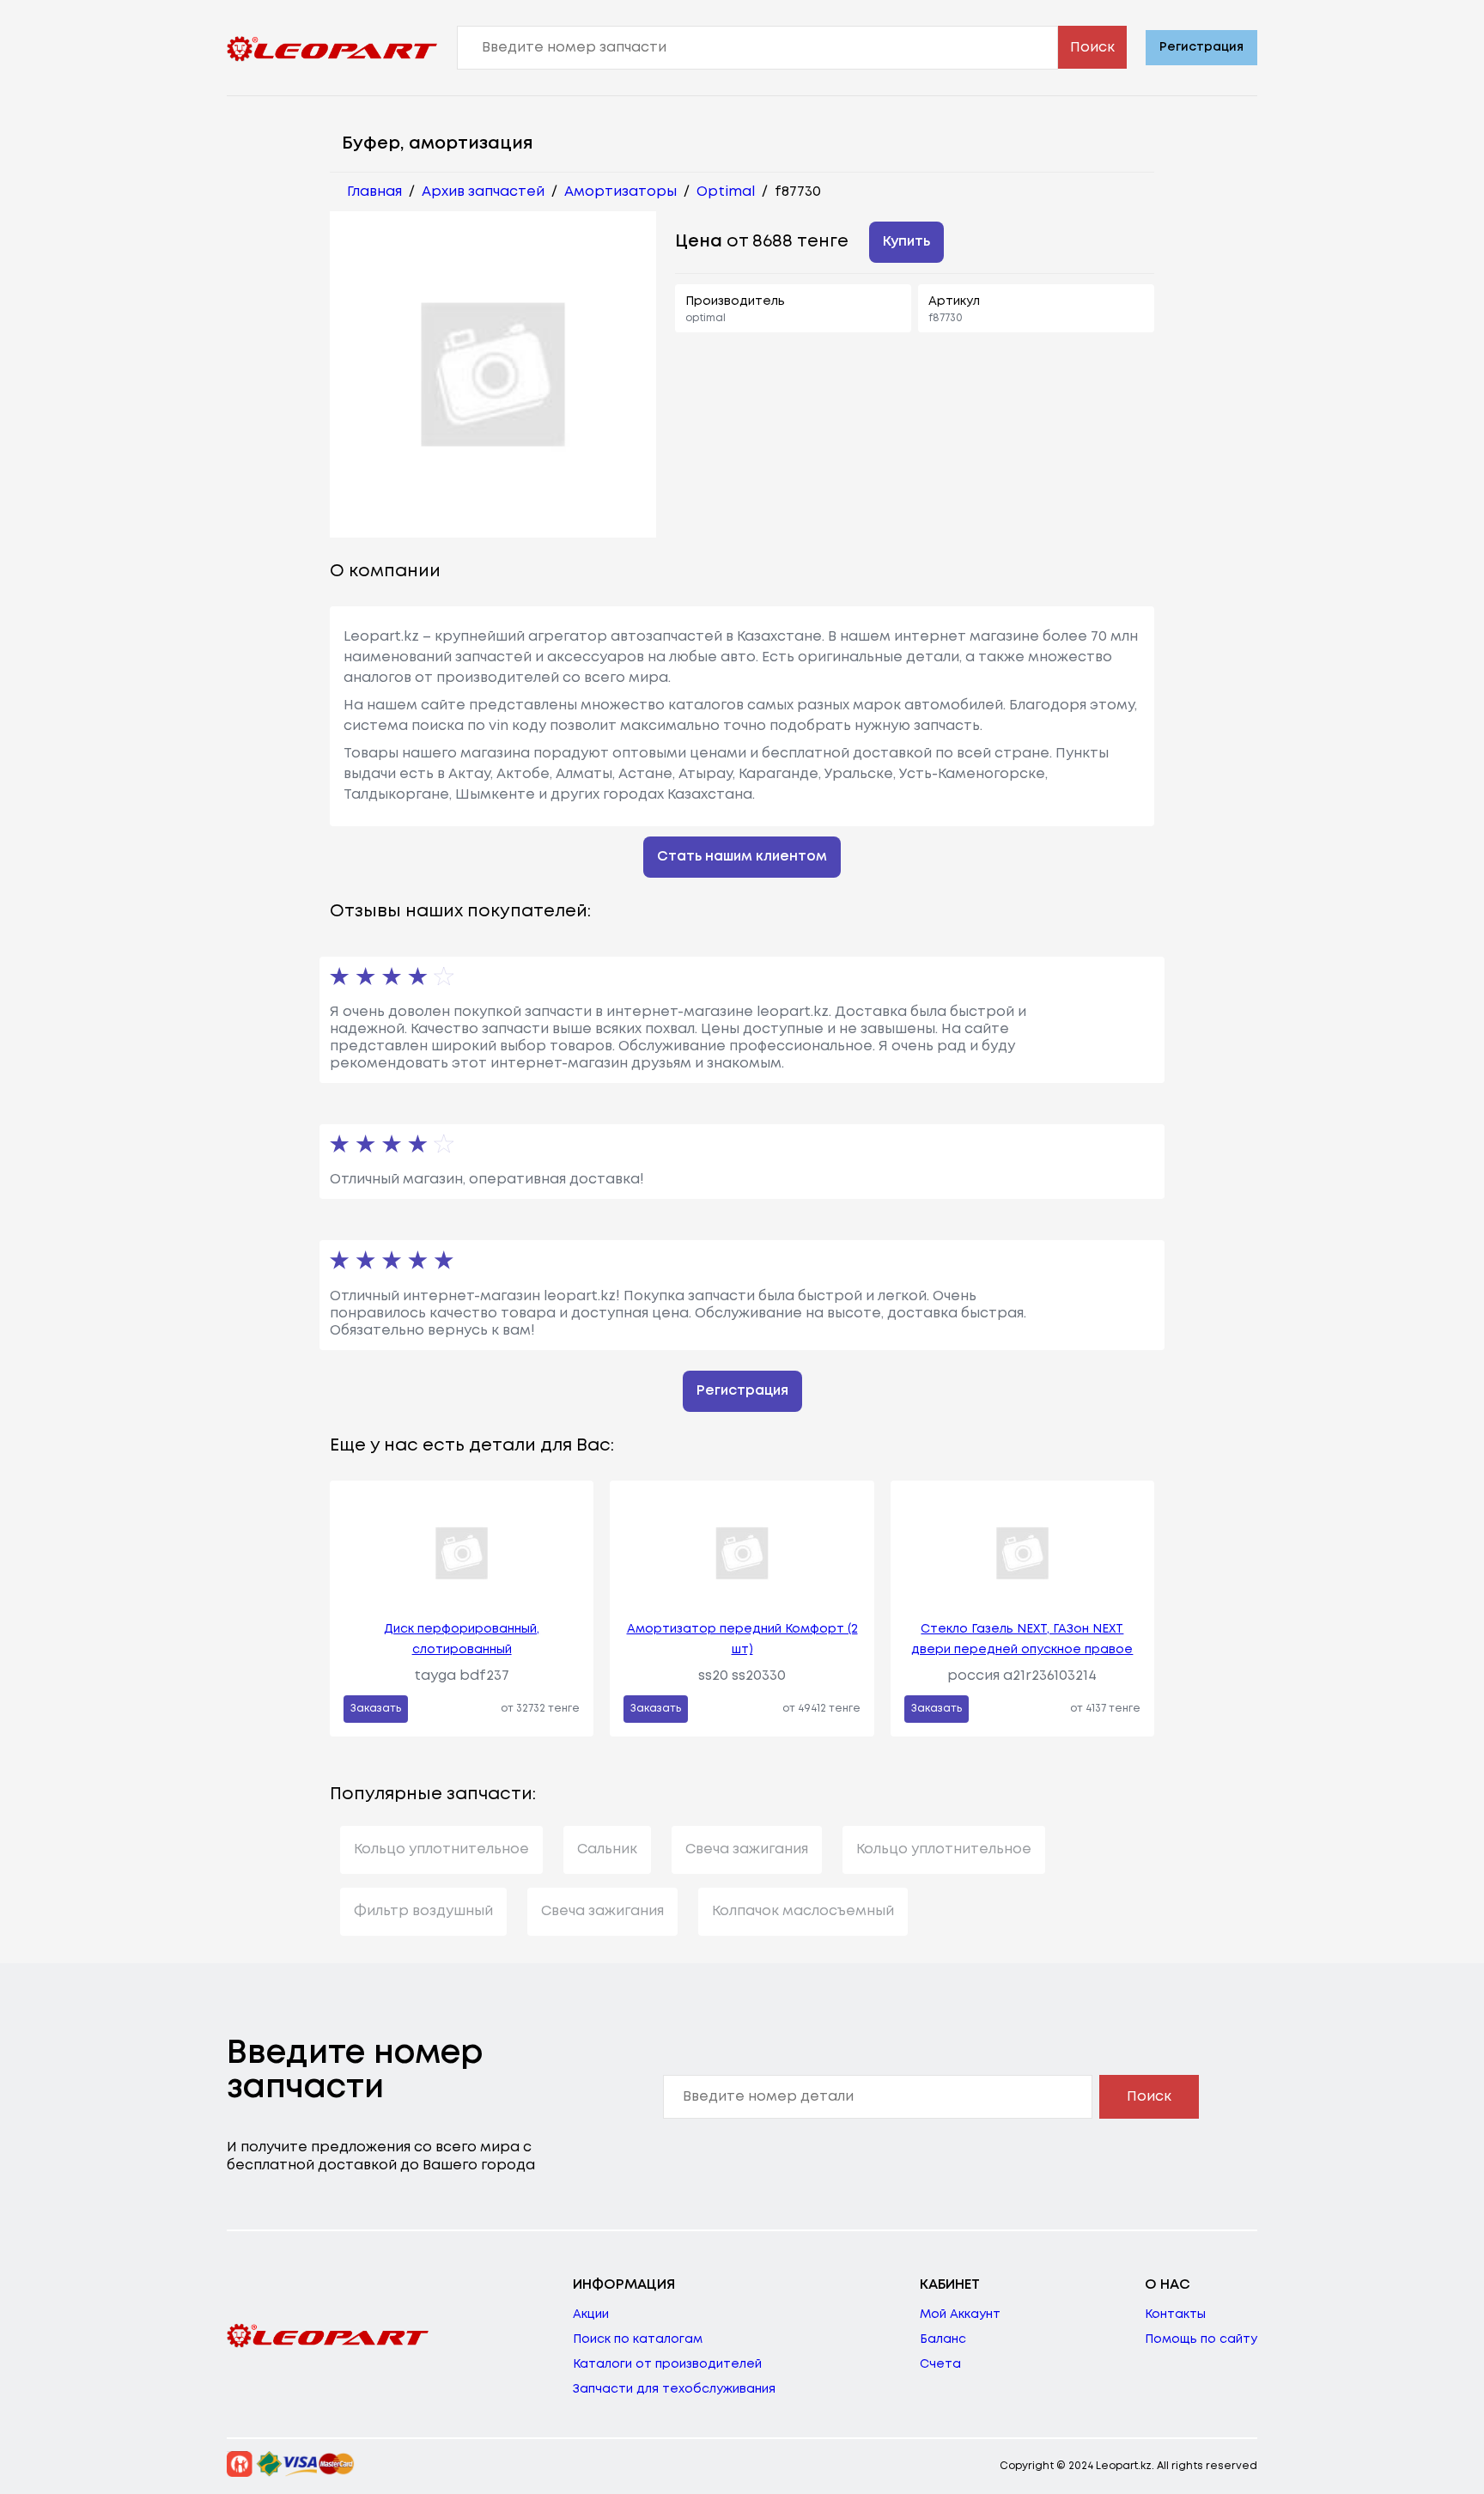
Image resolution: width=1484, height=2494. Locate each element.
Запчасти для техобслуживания (674, 2389)
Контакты (1175, 2315)
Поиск (1092, 48)
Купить (906, 242)
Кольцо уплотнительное (441, 1849)
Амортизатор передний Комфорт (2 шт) (742, 1639)
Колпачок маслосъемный (803, 1911)
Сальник (607, 1849)
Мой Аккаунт (960, 2315)
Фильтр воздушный (423, 1911)
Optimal (726, 192)
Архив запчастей (483, 192)
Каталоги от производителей (667, 2364)
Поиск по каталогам (638, 2339)
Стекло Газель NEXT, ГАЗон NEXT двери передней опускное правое (1022, 1639)
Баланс (943, 2339)
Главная (374, 192)
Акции (591, 2315)
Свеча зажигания (747, 1849)
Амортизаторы (620, 192)
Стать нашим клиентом (742, 857)
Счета (940, 2364)
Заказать (376, 1709)
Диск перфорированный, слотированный (462, 1639)
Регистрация (1201, 47)
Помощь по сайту (1201, 2339)
